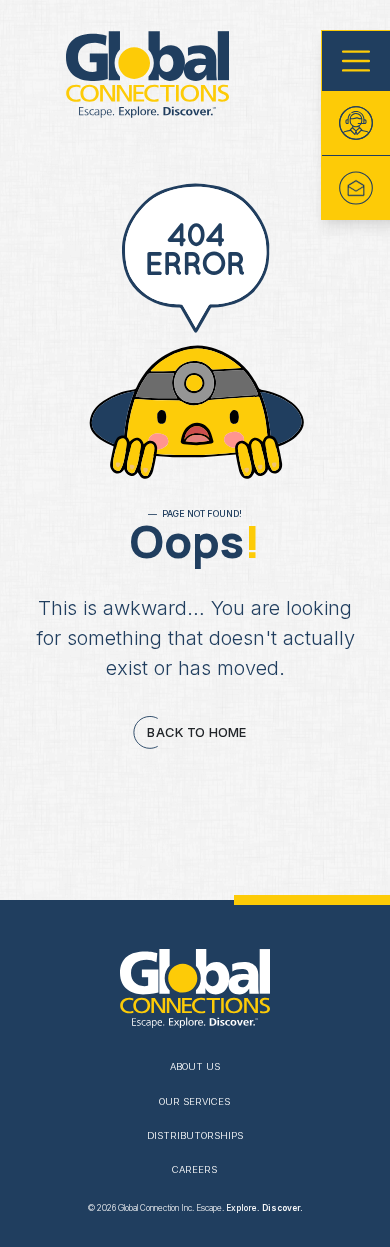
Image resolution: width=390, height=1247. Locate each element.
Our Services (194, 1101)
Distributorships (195, 1135)
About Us (195, 1066)
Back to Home (198, 732)
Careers (194, 1169)
